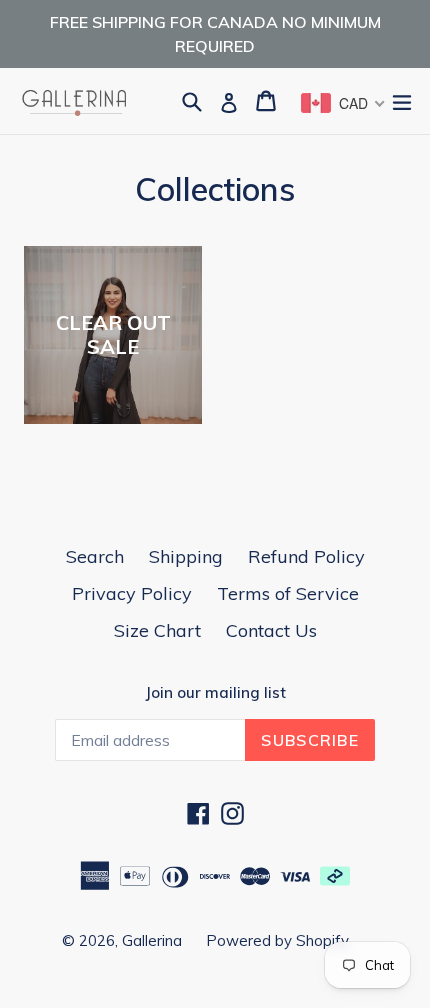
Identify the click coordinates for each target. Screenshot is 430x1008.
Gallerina (154, 940)
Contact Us (271, 630)
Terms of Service (288, 593)
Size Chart (157, 630)
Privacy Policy (132, 593)
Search (95, 556)
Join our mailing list (215, 693)
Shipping (186, 556)
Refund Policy (306, 556)
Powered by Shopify (277, 940)
